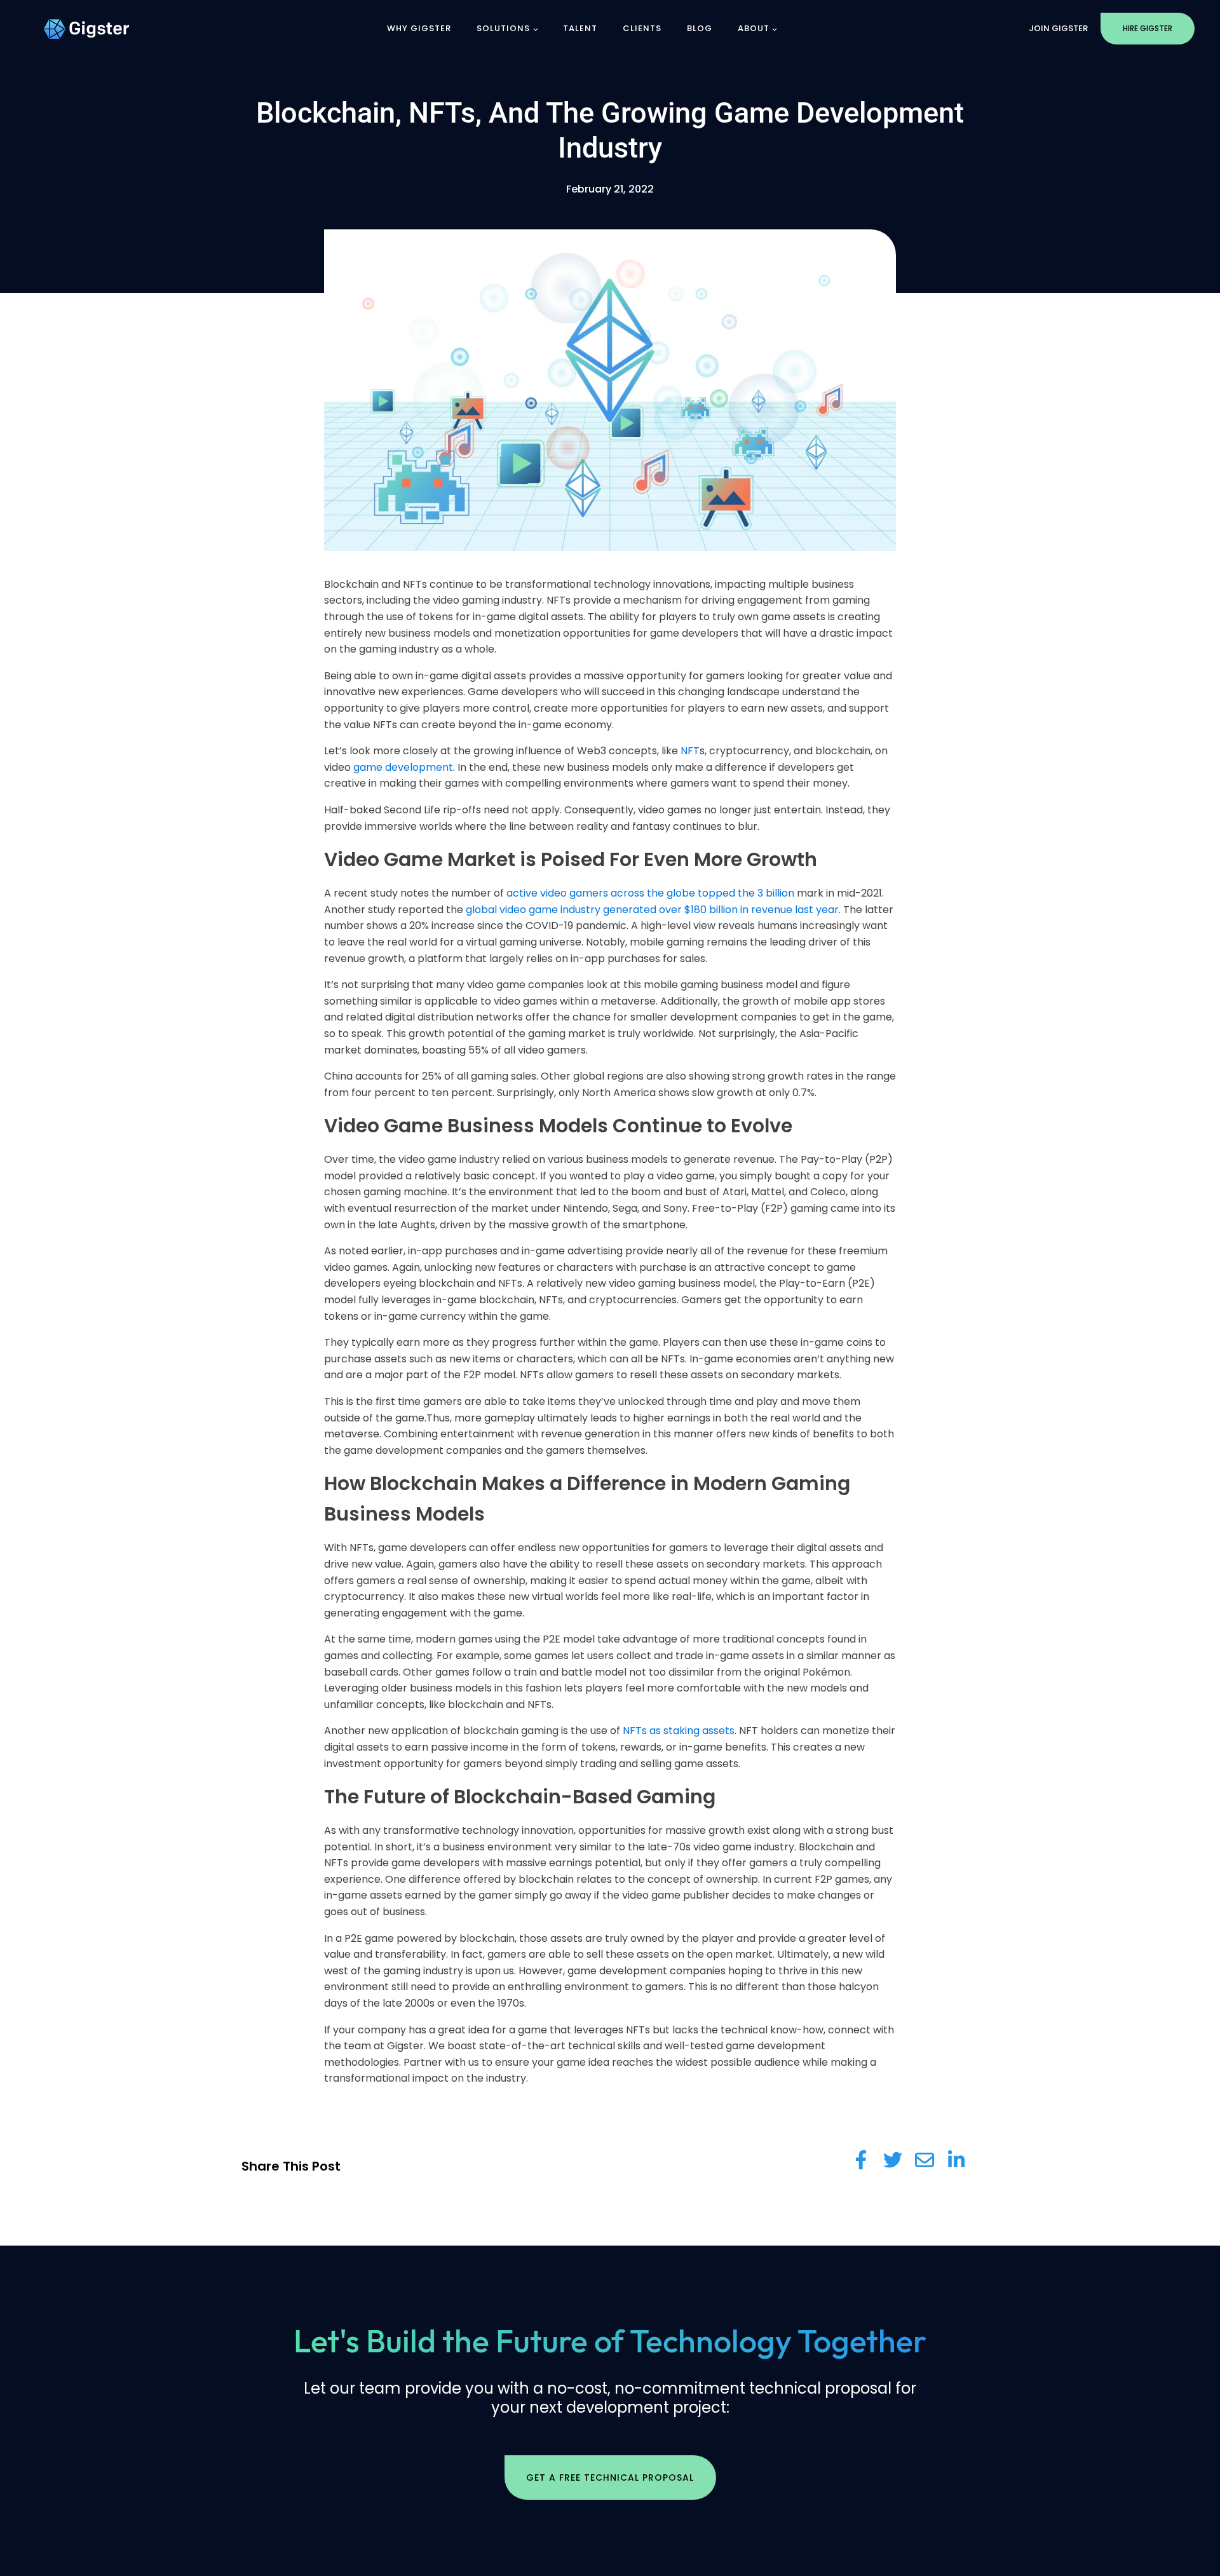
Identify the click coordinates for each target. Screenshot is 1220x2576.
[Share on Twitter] (893, 2160)
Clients (642, 28)
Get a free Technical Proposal (610, 2478)
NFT (690, 751)
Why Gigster (419, 28)
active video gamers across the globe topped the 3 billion (650, 893)
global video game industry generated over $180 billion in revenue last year (652, 910)
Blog (700, 28)
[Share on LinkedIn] (956, 2160)
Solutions (503, 28)
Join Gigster (1058, 28)
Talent (580, 28)
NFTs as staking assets (679, 1731)
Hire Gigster (1148, 28)
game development (403, 767)
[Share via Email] (925, 2160)
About (754, 28)
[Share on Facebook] (861, 2160)
